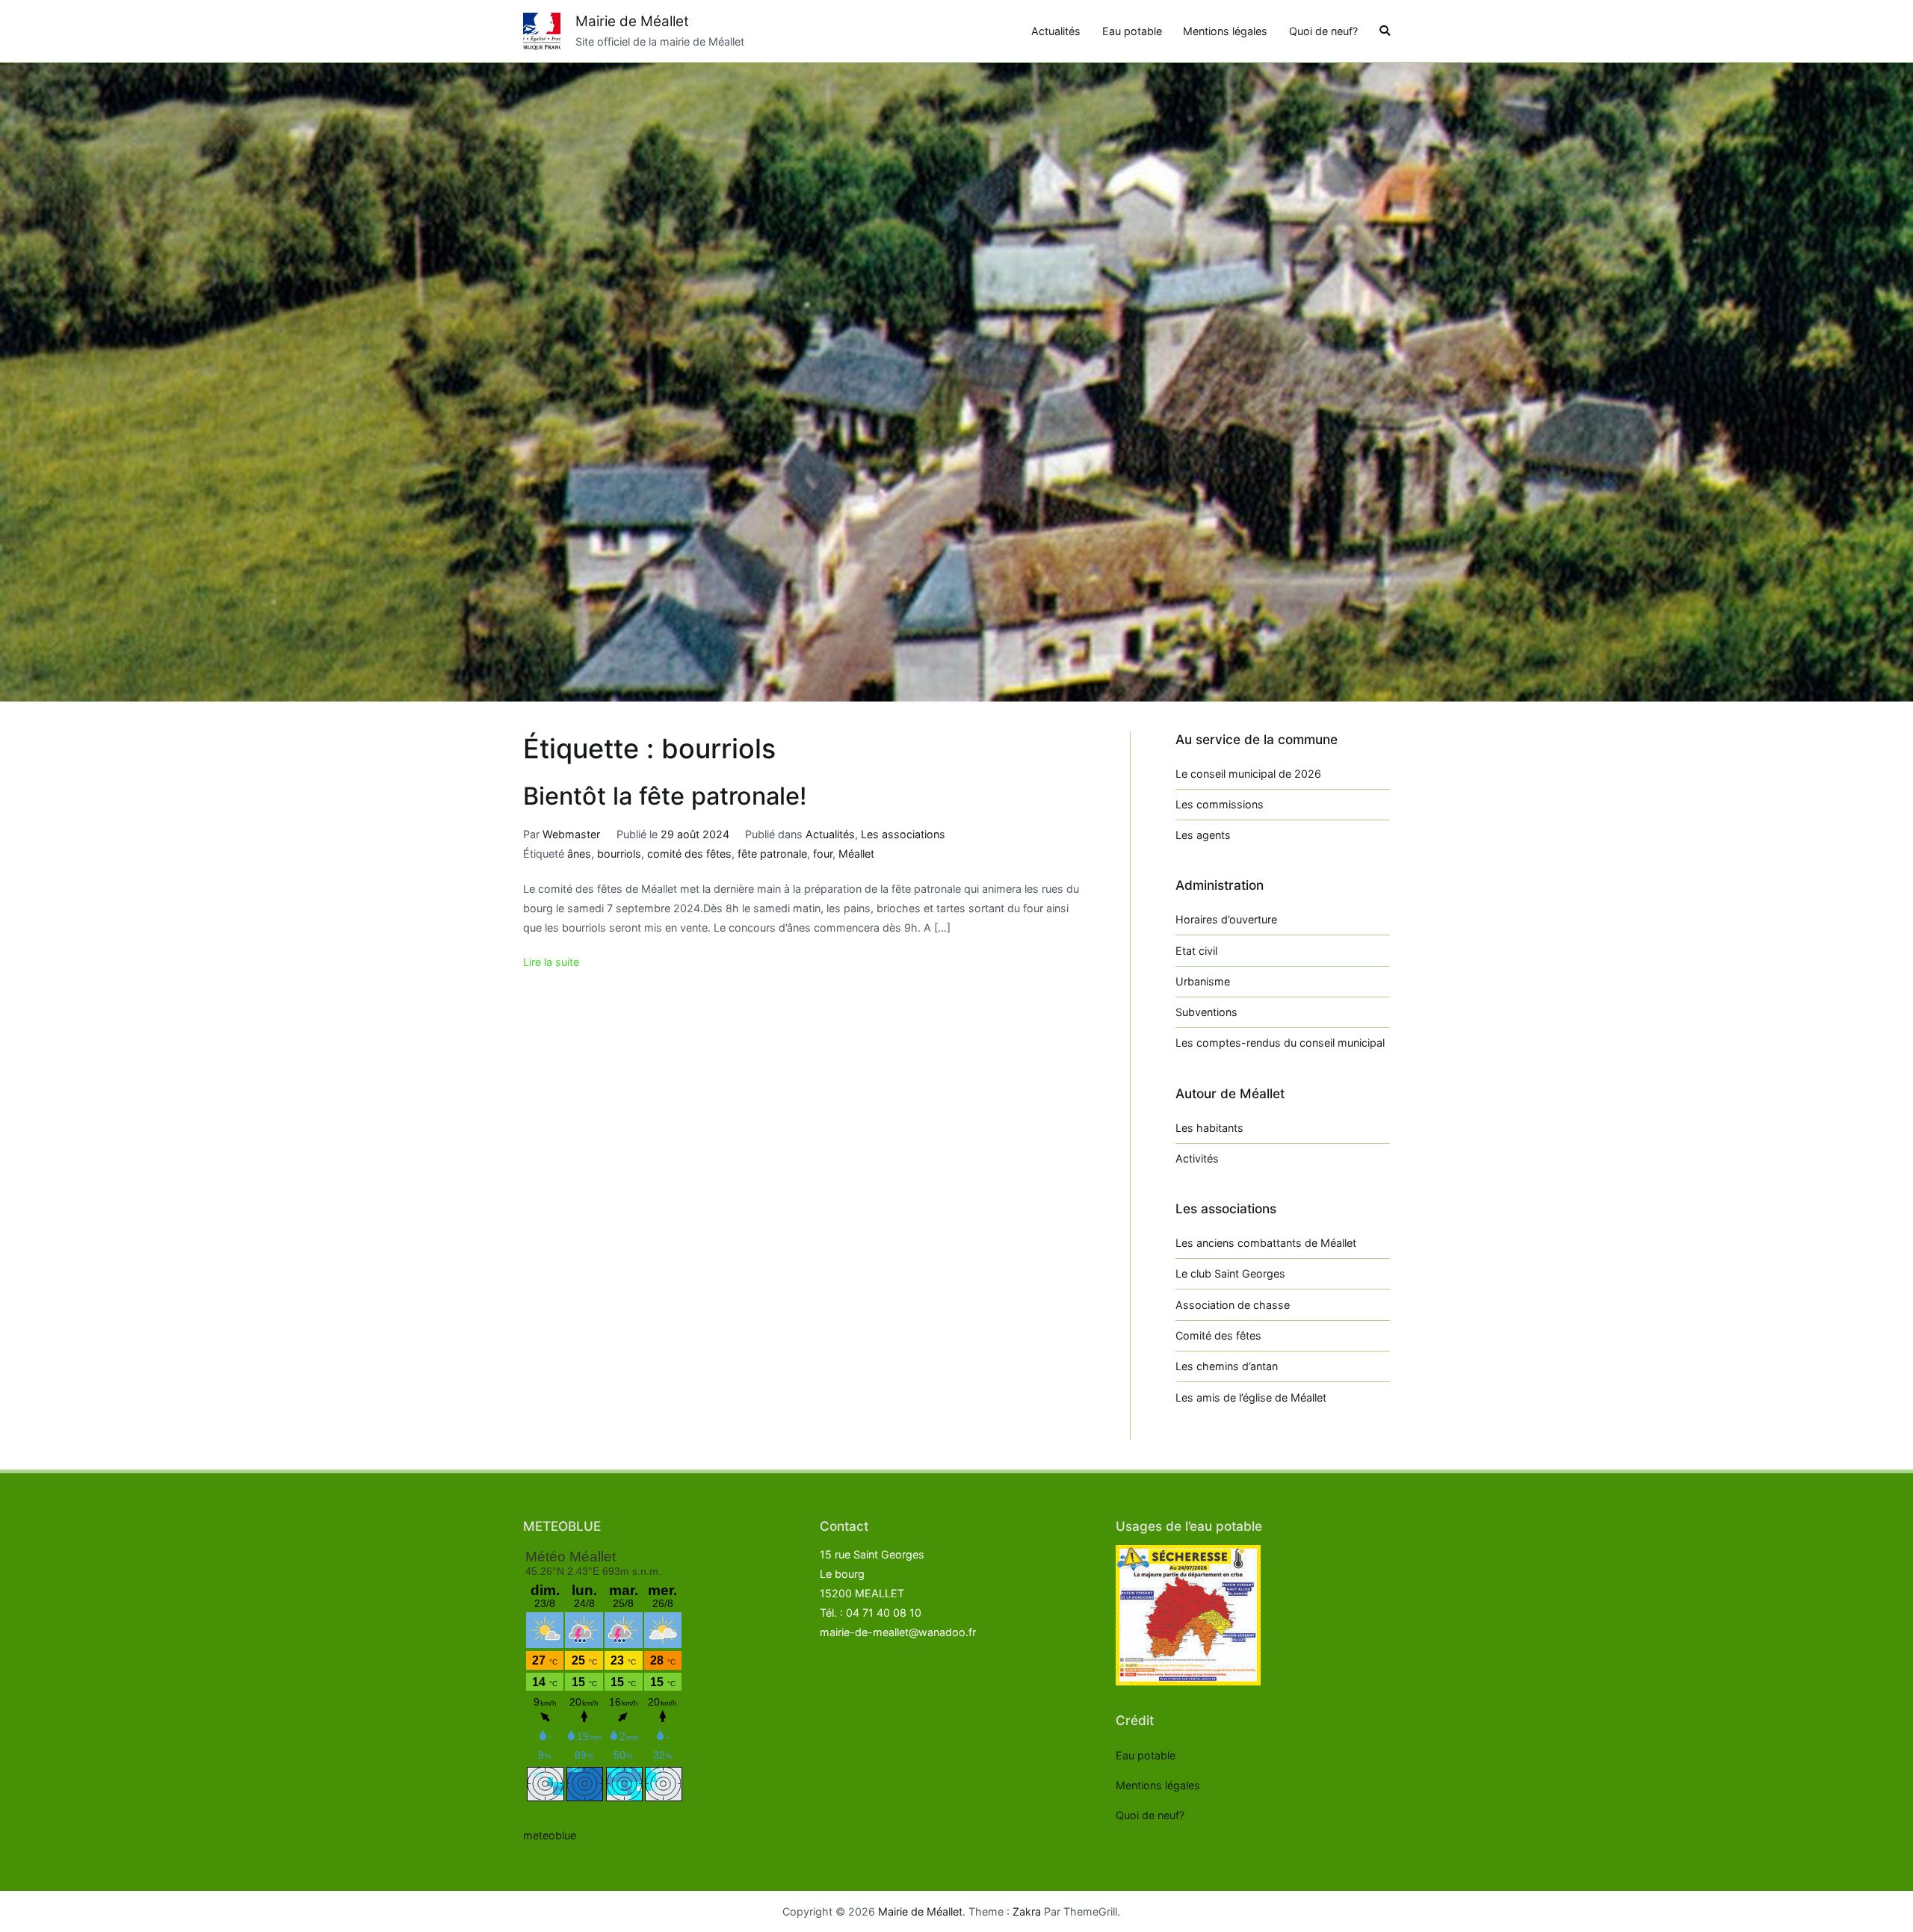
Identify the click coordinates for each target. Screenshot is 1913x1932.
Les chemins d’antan (1227, 1366)
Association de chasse (1233, 1305)
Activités (1197, 1158)
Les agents (1203, 835)
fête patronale (772, 854)
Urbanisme (1203, 981)
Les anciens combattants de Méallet (1266, 1243)
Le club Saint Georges (1230, 1273)
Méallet (856, 854)
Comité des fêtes (1218, 1335)
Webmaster (571, 834)
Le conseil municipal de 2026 (1248, 774)
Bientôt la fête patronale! (665, 796)
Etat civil (1196, 951)
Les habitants (1209, 1128)
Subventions (1206, 1012)
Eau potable (1132, 31)
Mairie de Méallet (632, 21)
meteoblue (550, 1835)
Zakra (1027, 1911)
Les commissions (1220, 804)
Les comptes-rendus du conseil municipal (1280, 1043)
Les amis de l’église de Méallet (1251, 1397)
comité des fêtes (689, 854)
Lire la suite (551, 962)
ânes (579, 854)
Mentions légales (1225, 31)
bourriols (619, 854)
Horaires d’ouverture (1226, 919)
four (823, 854)
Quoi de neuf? (1323, 31)
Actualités (1056, 31)
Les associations (903, 834)
